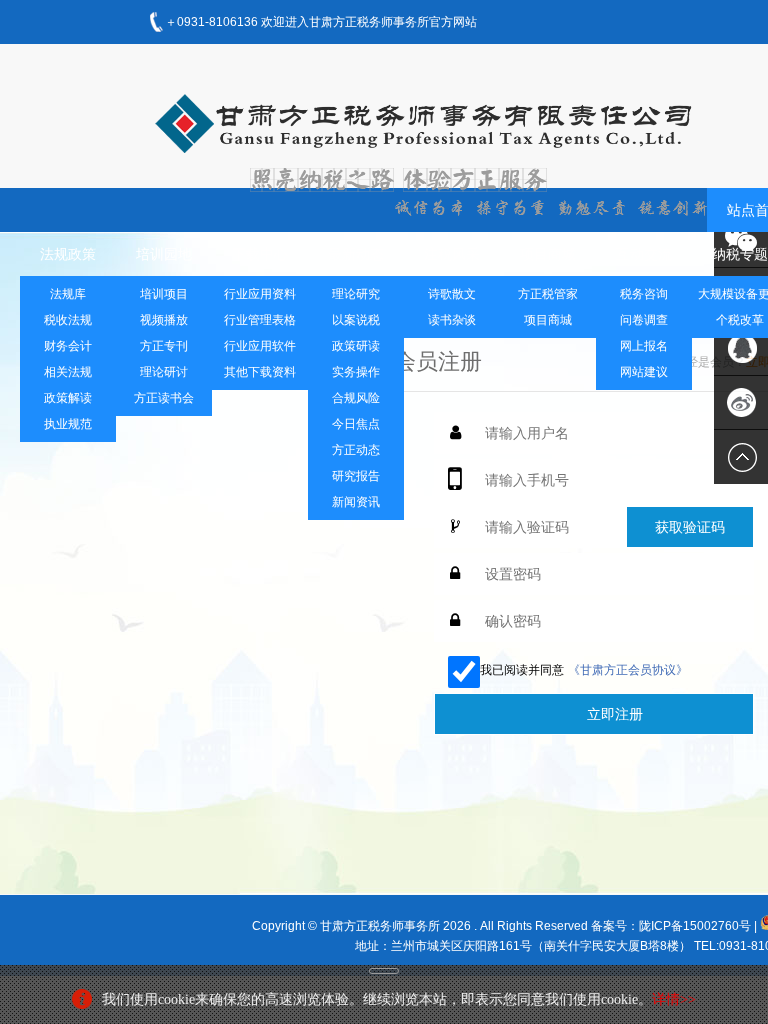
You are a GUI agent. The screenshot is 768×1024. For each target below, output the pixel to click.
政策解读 (68, 398)
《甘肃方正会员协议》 (628, 670)
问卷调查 (644, 320)
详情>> (674, 999)
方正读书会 (164, 398)
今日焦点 (356, 424)
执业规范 (68, 424)
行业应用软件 (260, 346)
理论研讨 (164, 372)
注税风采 (452, 254)
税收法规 (68, 320)
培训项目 (164, 294)
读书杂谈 (452, 320)
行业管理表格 (260, 320)
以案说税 (356, 320)
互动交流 (644, 254)
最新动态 (356, 254)
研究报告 (356, 476)
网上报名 (644, 346)
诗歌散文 (452, 294)
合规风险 (356, 398)
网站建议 (644, 372)
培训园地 (164, 254)
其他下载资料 (260, 372)
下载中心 (260, 254)
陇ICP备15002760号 (695, 926)
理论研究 (356, 294)
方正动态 (356, 450)
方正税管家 (548, 294)
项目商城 (548, 254)
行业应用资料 (260, 294)
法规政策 (68, 254)
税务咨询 (644, 294)
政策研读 (356, 346)
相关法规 (68, 372)
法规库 (68, 294)
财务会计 (68, 346)
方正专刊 (164, 346)
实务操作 (356, 372)
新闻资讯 (356, 502)
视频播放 (164, 320)
